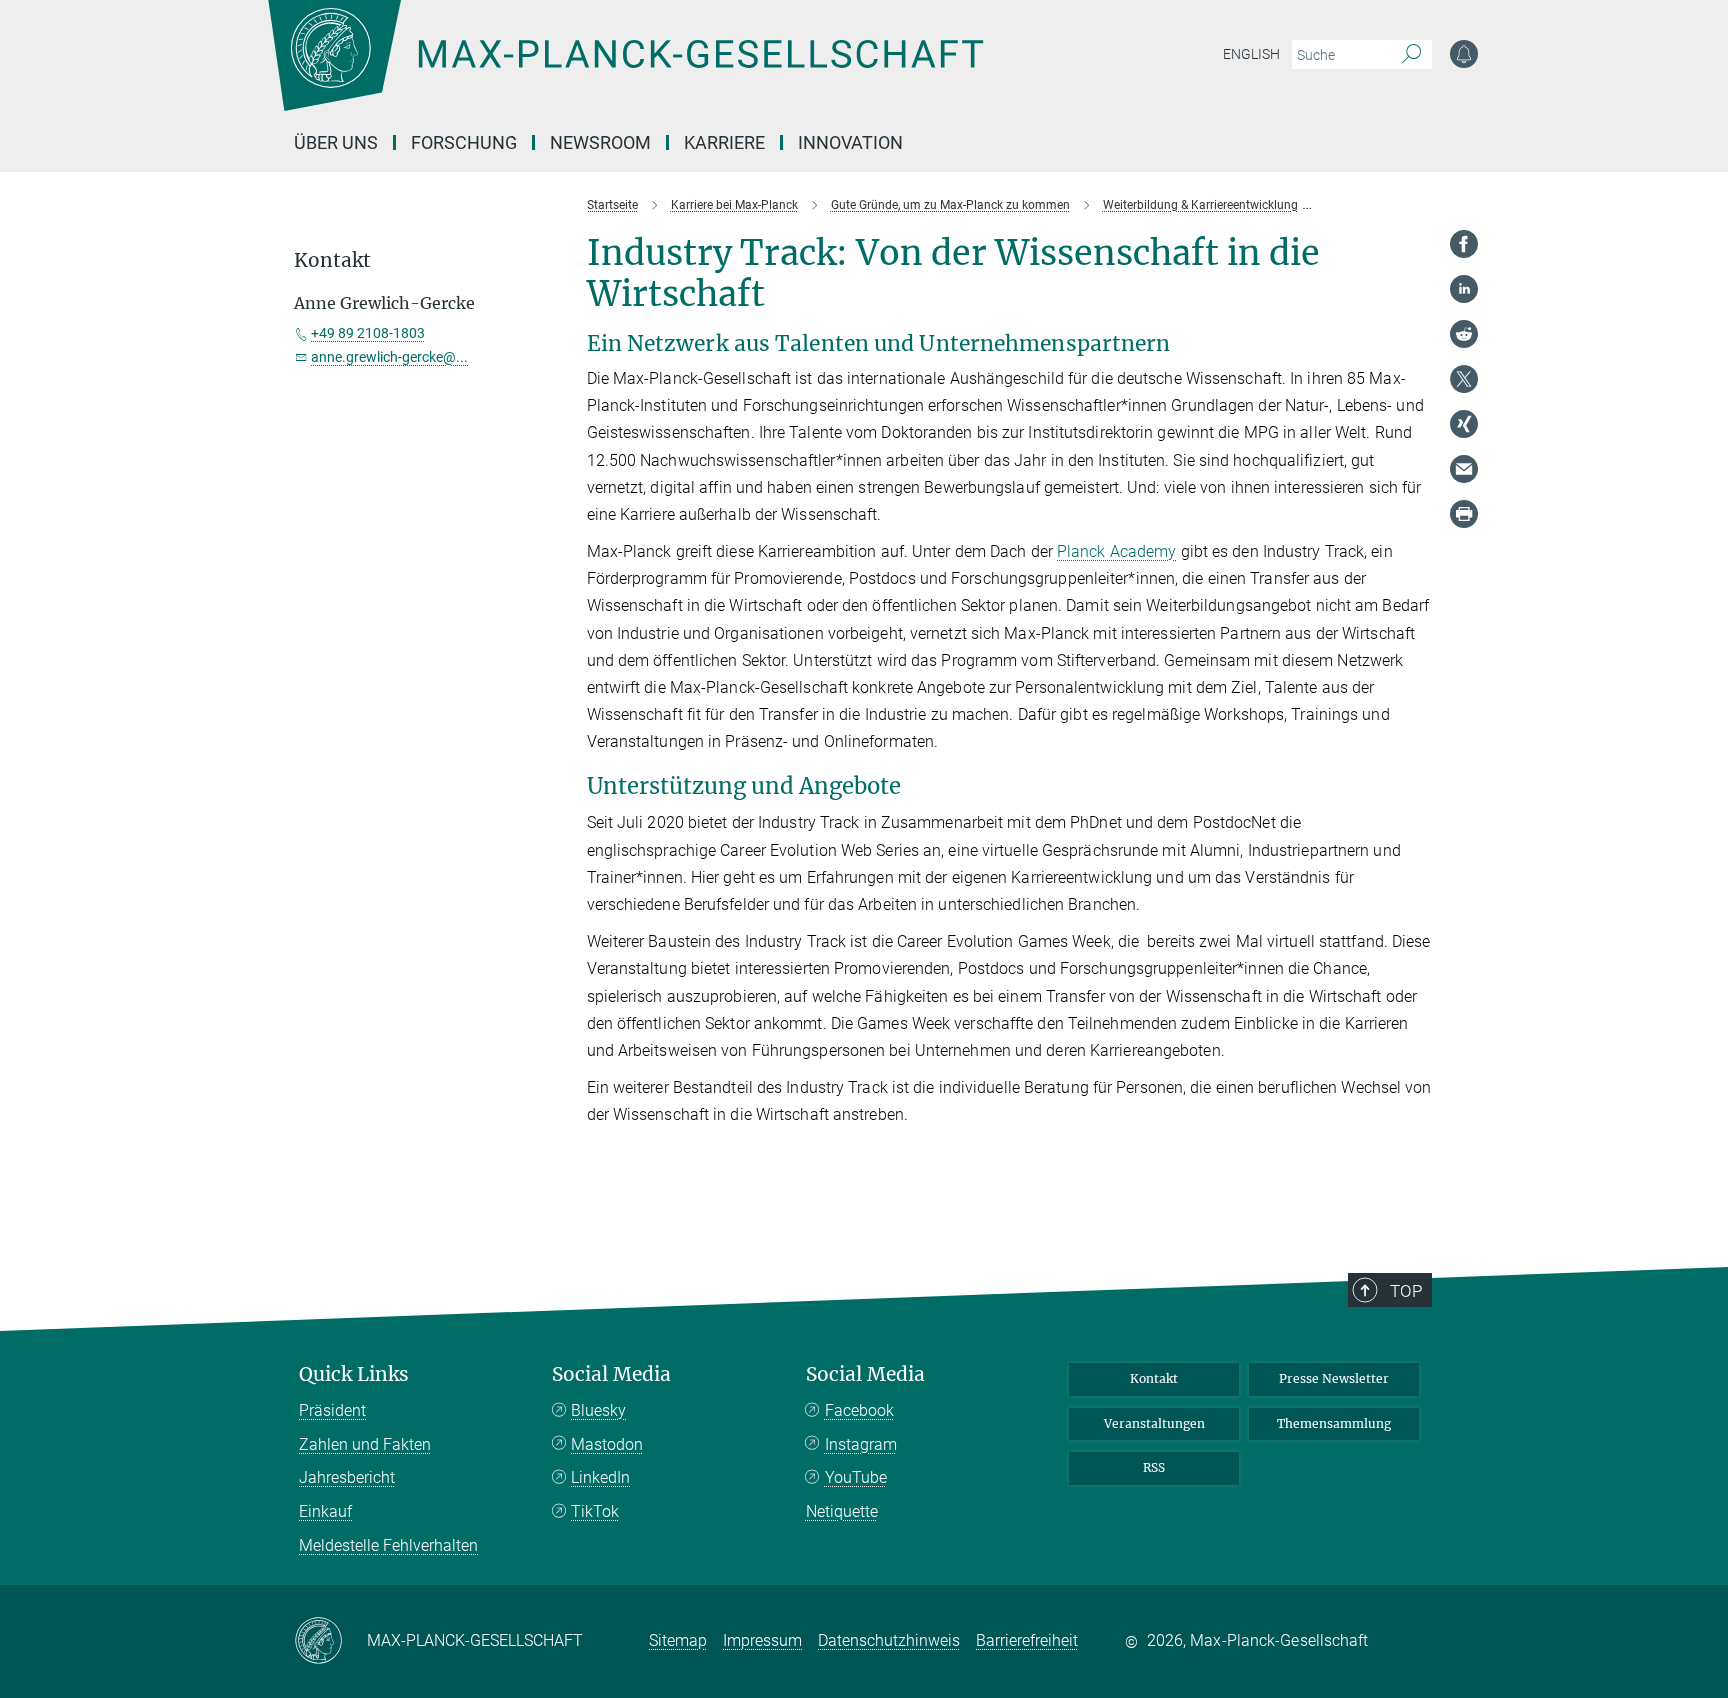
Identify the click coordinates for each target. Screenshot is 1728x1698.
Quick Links (354, 1374)
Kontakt (1154, 1378)
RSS (1154, 1467)
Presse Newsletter (1334, 1378)
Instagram (861, 1444)
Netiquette (842, 1511)
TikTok (595, 1511)
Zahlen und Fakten (365, 1444)
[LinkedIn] (1464, 289)
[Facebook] (1464, 244)
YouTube (856, 1477)
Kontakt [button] (332, 260)
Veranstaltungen (1154, 1423)
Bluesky (598, 1410)
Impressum (762, 1640)
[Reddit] (1464, 334)
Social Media (611, 1374)
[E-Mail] (1464, 469)
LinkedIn (600, 1477)
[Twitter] (1464, 379)
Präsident (332, 1410)
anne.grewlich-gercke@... (389, 357)
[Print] (1464, 514)
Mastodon (607, 1444)
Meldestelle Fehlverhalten (388, 1545)
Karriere (724, 142)
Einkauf (325, 1511)
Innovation (850, 142)
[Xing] (1464, 424)
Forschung (464, 142)
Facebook (859, 1410)
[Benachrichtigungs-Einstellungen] (1464, 54)
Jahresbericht (347, 1477)
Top (1406, 1291)
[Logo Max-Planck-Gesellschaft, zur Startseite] (625, 70)
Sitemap (678, 1640)
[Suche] (1411, 55)
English (1251, 54)
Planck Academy (1116, 551)
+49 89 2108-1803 (368, 333)
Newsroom (600, 142)
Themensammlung (1334, 1423)
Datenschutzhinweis (889, 1640)
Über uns (336, 142)
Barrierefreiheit (1027, 1640)
